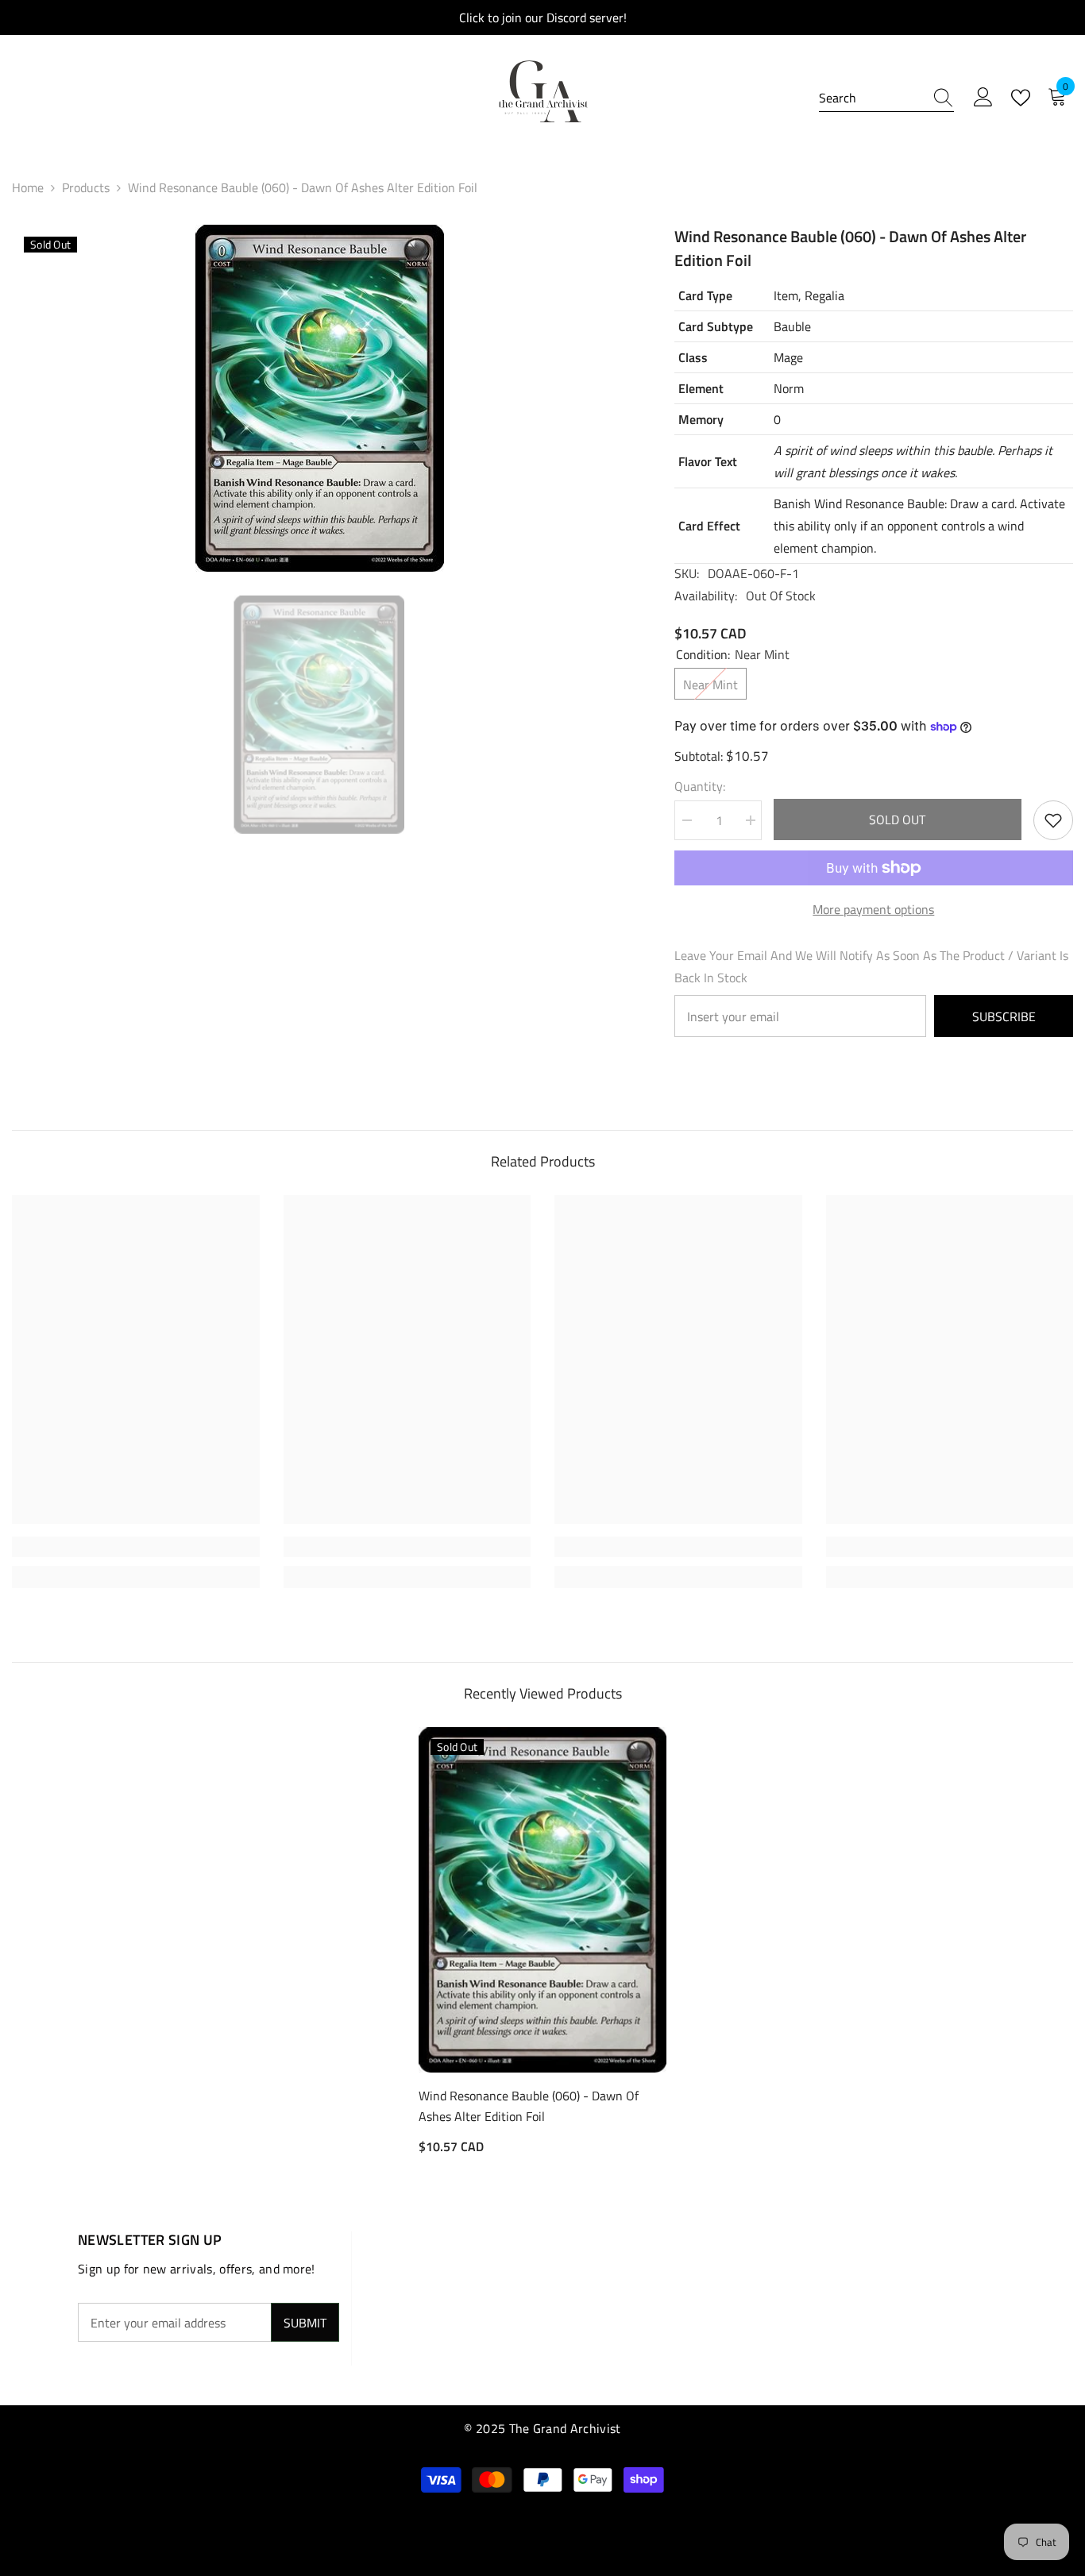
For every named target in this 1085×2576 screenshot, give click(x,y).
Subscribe (1004, 1016)
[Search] (886, 98)
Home (28, 187)
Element (701, 388)
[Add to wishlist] (1053, 820)
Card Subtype (716, 326)
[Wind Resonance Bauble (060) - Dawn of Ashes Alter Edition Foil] (542, 1900)
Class (693, 357)
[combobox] (871, 98)
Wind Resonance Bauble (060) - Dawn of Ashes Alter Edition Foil (529, 2106)
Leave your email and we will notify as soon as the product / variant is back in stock (871, 966)
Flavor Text (708, 461)
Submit (305, 2323)
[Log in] (983, 98)
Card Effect (709, 526)
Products (86, 187)
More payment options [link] (873, 909)
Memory (701, 419)
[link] (136, 1547)
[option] (319, 398)
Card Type (705, 295)
